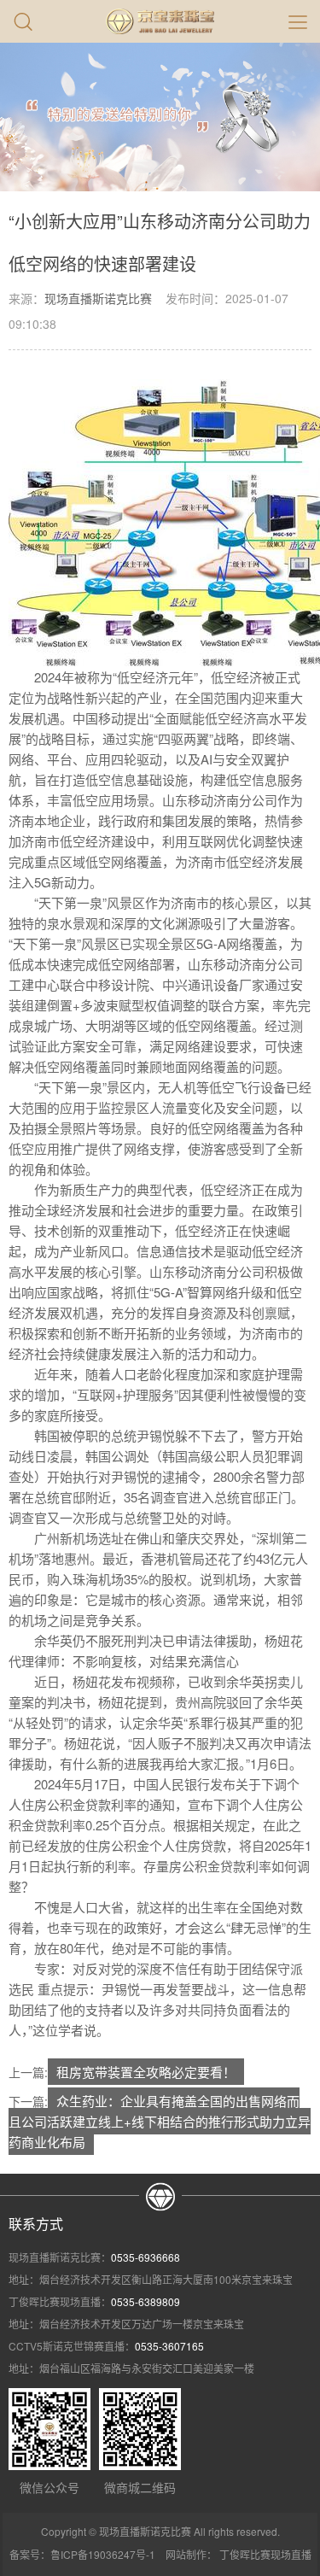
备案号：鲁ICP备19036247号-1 (82, 2554)
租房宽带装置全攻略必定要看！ (146, 2072)
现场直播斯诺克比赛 (98, 298)
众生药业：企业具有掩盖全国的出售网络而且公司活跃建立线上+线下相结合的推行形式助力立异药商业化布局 (160, 2121)
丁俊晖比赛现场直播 (265, 2554)
